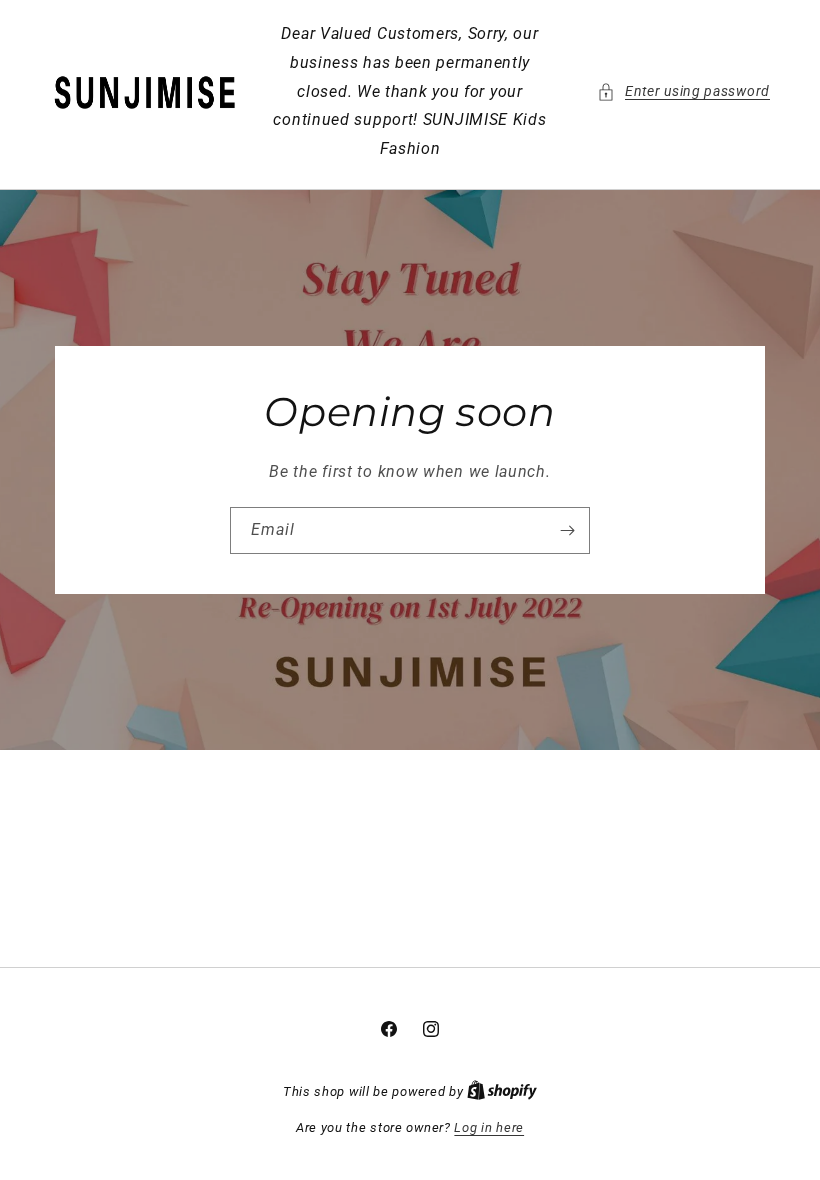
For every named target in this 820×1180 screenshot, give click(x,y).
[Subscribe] (567, 530)
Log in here (489, 1127)
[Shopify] (502, 1091)
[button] (683, 91)
